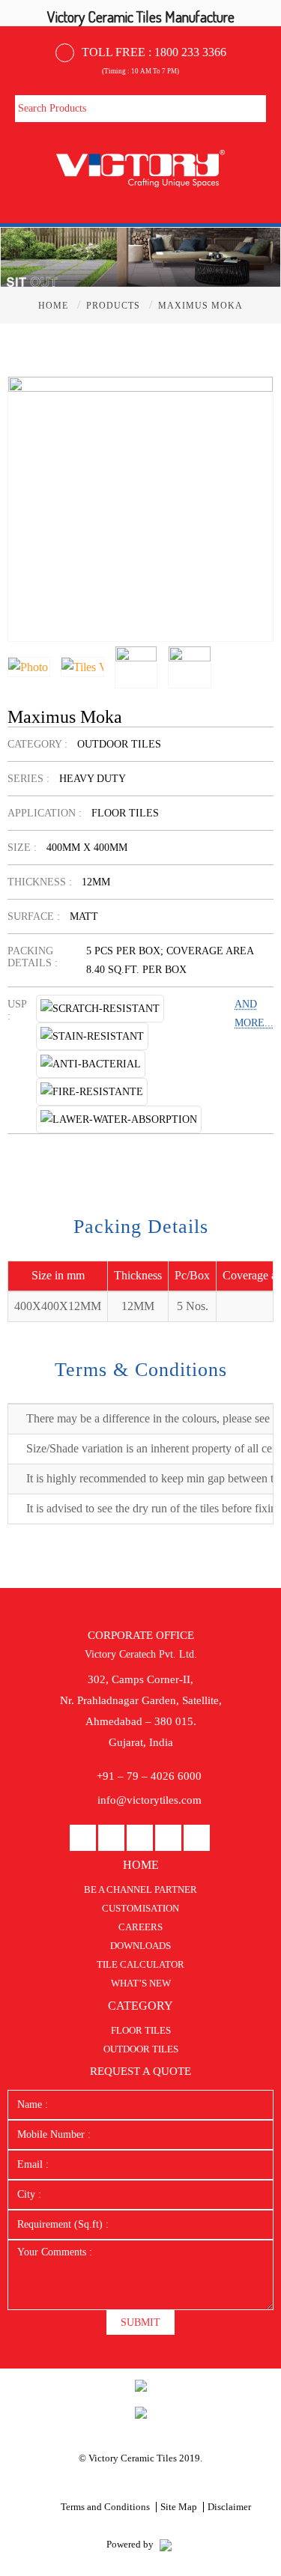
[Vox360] (166, 2544)
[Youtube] (140, 1839)
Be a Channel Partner (140, 1889)
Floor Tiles (141, 2030)
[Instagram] (168, 1839)
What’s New (141, 1983)
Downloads (140, 1946)
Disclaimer (229, 2507)
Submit (140, 2322)
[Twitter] (197, 1839)
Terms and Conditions (105, 2507)
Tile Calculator (140, 1964)
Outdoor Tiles (141, 2049)
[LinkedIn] (111, 1839)
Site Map (179, 2507)
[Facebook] (83, 1839)
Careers (140, 1927)
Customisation (140, 1908)
